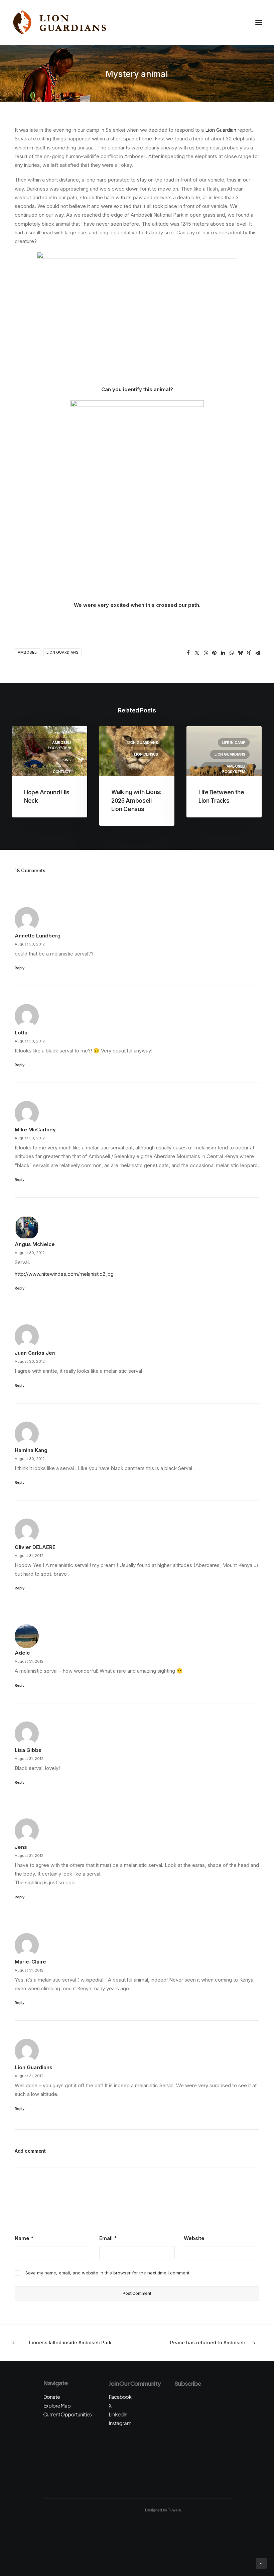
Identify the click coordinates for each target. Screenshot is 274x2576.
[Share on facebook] (188, 653)
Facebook (120, 2397)
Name (24, 2238)
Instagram (120, 2423)
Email (108, 2238)
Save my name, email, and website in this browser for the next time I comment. (108, 2273)
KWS (67, 760)
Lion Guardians (62, 652)
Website (194, 2238)
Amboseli (28, 652)
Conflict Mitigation (60, 774)
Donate (51, 2397)
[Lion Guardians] (59, 22)
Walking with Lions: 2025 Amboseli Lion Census (136, 801)
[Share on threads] (205, 653)
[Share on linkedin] (223, 653)
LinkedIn (118, 2414)
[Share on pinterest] (214, 653)
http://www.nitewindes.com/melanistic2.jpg (64, 1274)
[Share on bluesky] (240, 653)
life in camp (234, 743)
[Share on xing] (249, 653)
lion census (146, 754)
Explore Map (57, 2405)
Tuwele (174, 2510)
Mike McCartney (35, 1130)
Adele (22, 1653)
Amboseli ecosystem (59, 745)
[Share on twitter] (197, 653)
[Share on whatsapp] (232, 653)
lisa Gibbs (28, 1750)
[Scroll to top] (261, 2563)
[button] (259, 22)
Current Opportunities (67, 2414)
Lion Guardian (221, 130)
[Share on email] (258, 653)
